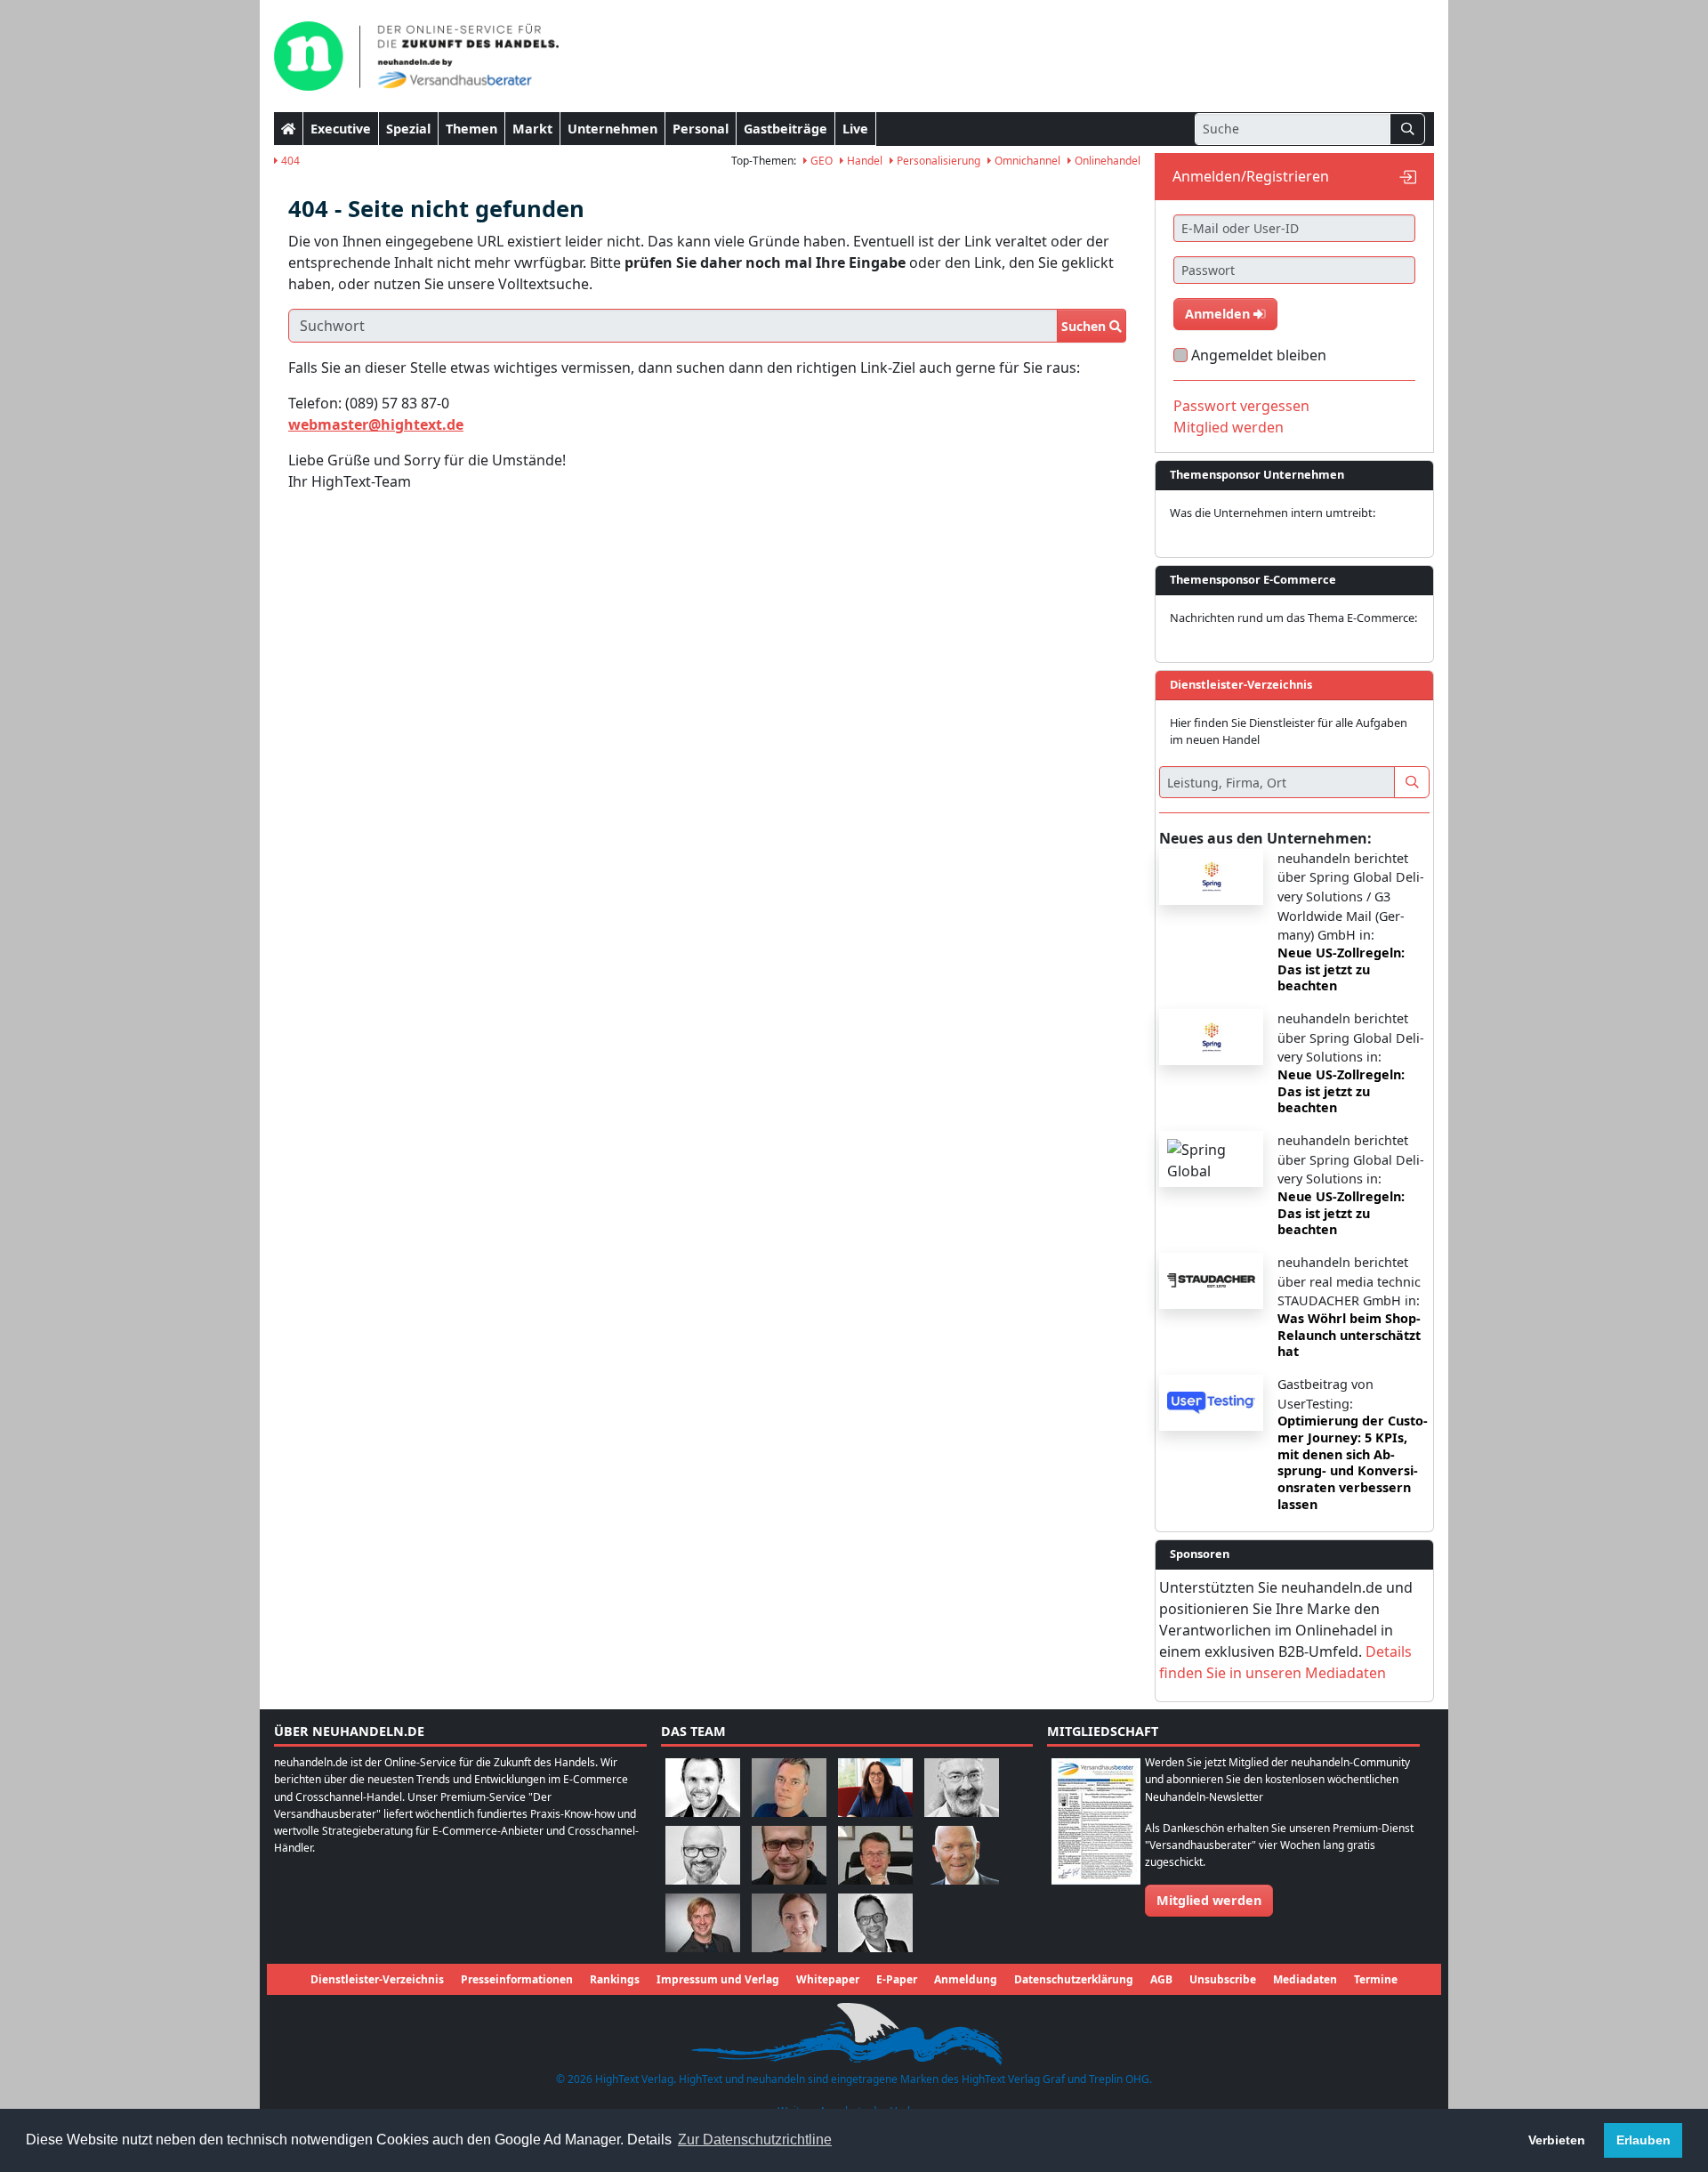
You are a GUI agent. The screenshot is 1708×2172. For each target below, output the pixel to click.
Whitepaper (828, 1979)
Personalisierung (937, 161)
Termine (1376, 1979)
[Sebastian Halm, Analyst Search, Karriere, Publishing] (789, 1854)
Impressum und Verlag (718, 1979)
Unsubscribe (1223, 1979)
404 (289, 161)
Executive (341, 129)
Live (855, 129)
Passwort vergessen (1241, 406)
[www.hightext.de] (854, 2032)
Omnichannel (1026, 161)
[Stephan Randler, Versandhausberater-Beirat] (703, 1922)
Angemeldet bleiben (1259, 355)
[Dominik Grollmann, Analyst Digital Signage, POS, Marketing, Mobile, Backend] (703, 1854)
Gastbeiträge (786, 129)
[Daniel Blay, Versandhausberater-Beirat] (789, 1786)
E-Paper (897, 1979)
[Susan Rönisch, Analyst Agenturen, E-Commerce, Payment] (789, 1922)
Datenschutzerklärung (1074, 1979)
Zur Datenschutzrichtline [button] (755, 2140)
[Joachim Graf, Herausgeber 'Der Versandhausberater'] (962, 1786)
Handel (863, 161)
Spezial (408, 129)
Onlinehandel (1106, 161)
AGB (1161, 1979)
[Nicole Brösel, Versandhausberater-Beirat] (875, 1786)
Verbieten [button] (1557, 2140)
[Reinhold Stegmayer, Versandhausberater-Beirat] (875, 1922)
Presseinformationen (517, 1979)
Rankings (615, 1979)
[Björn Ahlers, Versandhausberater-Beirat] (703, 1786)
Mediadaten (1305, 1979)
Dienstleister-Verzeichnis (377, 1979)
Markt (532, 129)
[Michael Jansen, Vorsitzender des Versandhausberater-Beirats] (962, 1854)
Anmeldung (966, 1979)
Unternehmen (612, 129)
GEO (820, 161)
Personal (701, 129)
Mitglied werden (1229, 427)
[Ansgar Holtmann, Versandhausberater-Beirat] (875, 1854)
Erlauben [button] (1644, 2140)
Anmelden (1219, 314)
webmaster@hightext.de (376, 424)
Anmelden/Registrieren (1251, 176)
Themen (471, 129)
